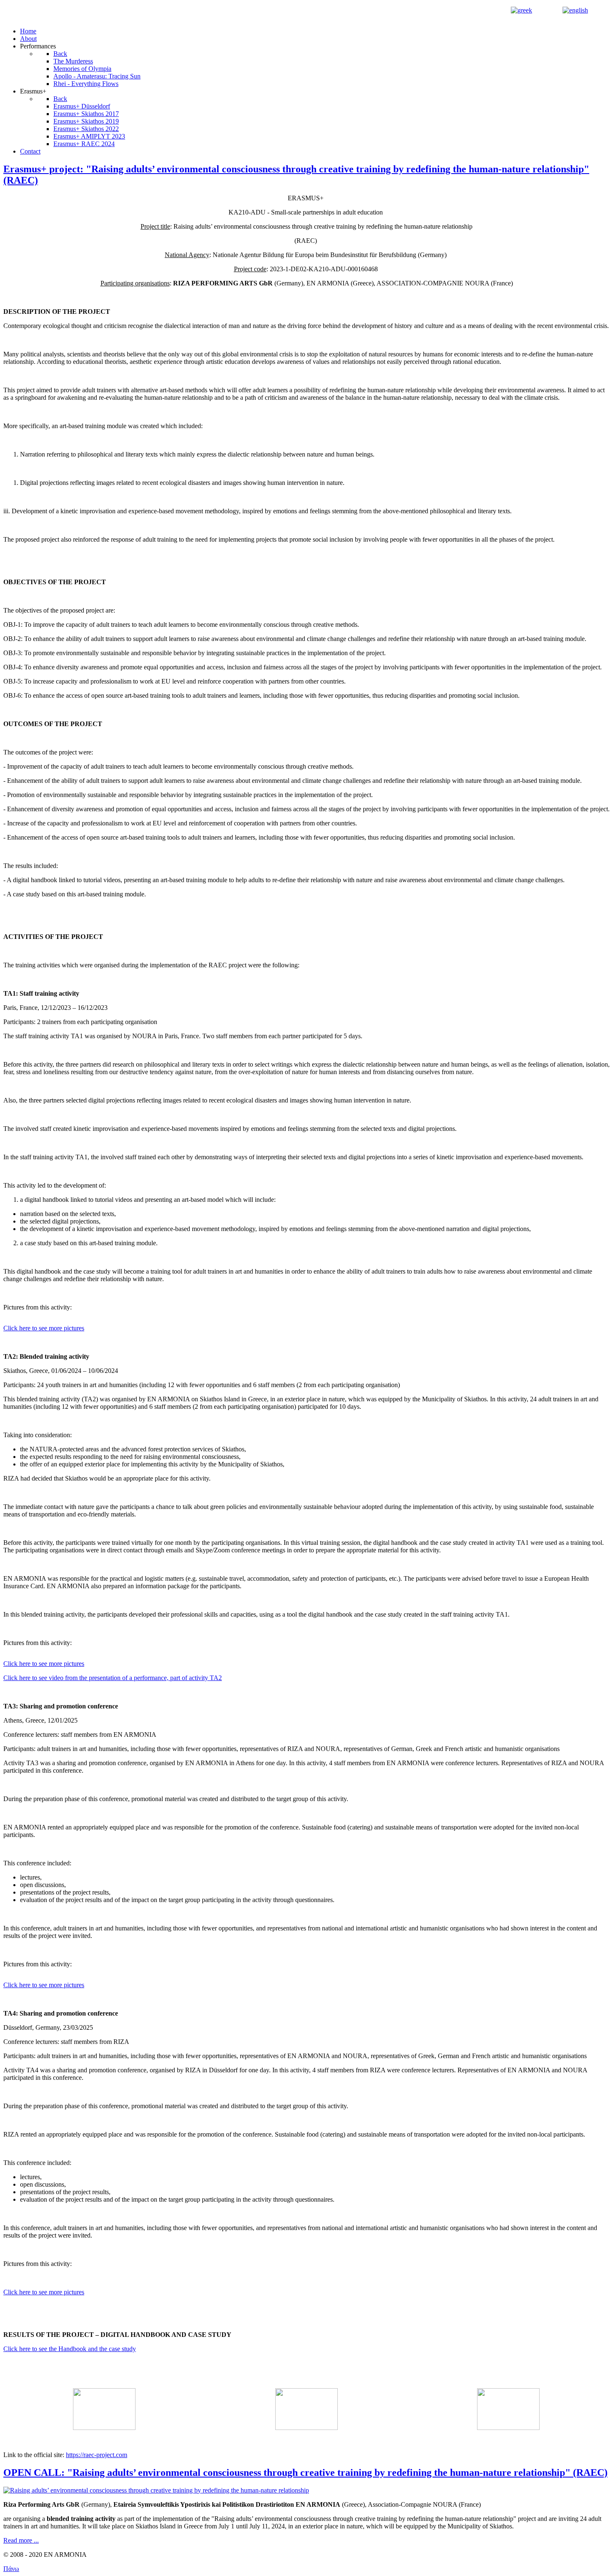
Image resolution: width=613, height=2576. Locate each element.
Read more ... (21, 2540)
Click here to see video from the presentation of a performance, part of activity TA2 (113, 1678)
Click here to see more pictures (44, 1328)
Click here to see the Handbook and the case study (70, 2349)
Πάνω (11, 2569)
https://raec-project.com (97, 2455)
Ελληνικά (546, 10)
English (600, 10)
